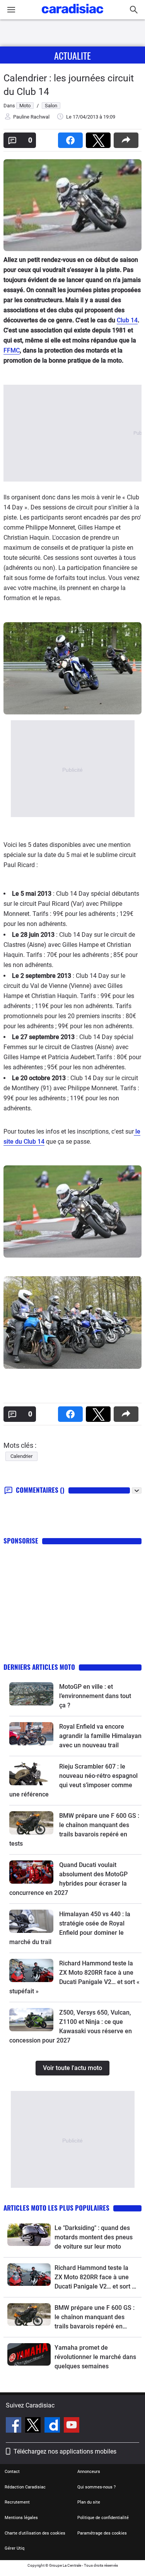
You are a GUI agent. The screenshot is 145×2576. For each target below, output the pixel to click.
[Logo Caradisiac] (72, 16)
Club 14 (127, 320)
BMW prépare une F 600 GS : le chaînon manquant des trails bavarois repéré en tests (95, 2318)
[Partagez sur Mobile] (128, 138)
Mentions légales (21, 2518)
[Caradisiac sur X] (34, 2426)
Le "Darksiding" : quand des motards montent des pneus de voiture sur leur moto (94, 2237)
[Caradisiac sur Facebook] (14, 2426)
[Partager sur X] (100, 138)
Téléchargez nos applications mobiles (65, 2451)
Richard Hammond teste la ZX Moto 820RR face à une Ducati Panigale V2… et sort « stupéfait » (95, 2278)
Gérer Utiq (14, 2548)
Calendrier (21, 1456)
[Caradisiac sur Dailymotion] (53, 2426)
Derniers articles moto (39, 1667)
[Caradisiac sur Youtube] (72, 2426)
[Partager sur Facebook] (72, 138)
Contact (12, 2472)
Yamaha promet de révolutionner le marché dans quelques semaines (95, 2357)
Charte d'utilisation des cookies (35, 2533)
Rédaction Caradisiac (25, 2487)
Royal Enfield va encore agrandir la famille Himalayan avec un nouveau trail (100, 1736)
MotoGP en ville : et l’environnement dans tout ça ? (95, 1696)
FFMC (12, 350)
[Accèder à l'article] (31, 1694)
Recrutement (17, 2502)
